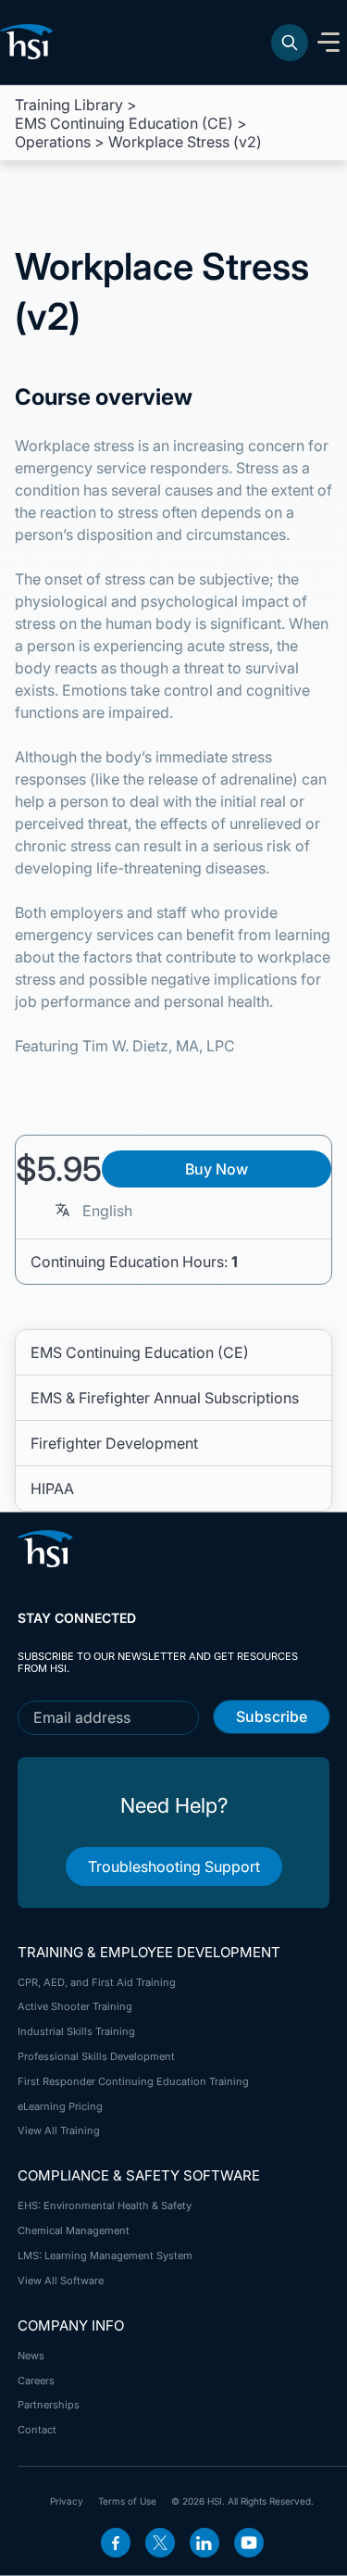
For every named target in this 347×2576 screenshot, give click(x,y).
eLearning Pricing (60, 2106)
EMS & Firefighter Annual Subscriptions (165, 1398)
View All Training (59, 2130)
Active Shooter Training (75, 2006)
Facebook (116, 2543)
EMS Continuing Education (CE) (124, 123)
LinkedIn (204, 2543)
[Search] (290, 43)
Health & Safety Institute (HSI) (30, 42)
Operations (53, 142)
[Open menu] (328, 43)
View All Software (61, 2281)
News (31, 2356)
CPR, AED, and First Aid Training (97, 1982)
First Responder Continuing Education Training (133, 2081)
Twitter (160, 2543)
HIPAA (52, 1489)
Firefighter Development (114, 1443)
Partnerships (49, 2405)
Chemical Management (74, 2230)
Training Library (69, 105)
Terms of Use (127, 2501)
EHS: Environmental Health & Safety (105, 2205)
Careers (36, 2381)
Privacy (67, 2501)
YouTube (249, 2543)
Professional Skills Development (96, 2056)
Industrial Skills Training (76, 2031)
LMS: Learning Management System (105, 2256)
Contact (37, 2430)
